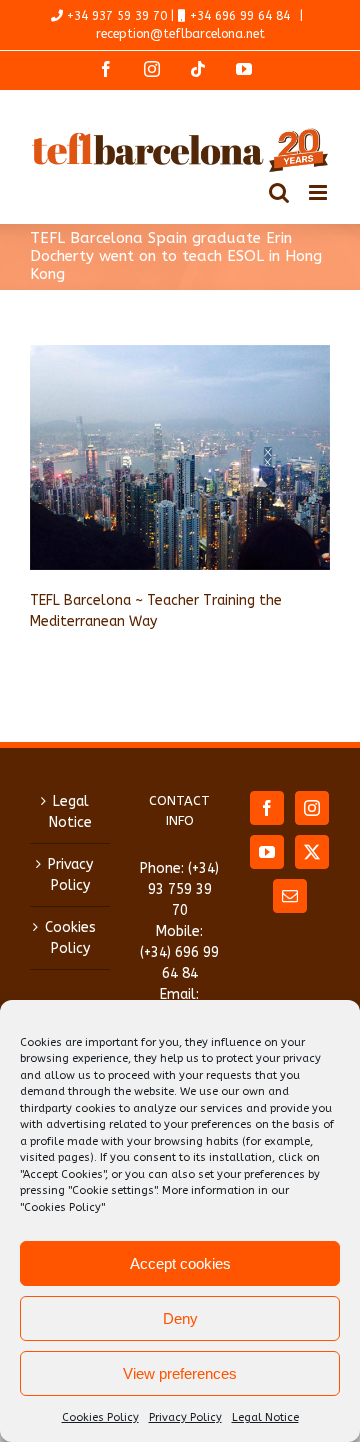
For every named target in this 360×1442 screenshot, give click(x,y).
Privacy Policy (185, 1417)
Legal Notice (265, 1417)
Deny (180, 1318)
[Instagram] (312, 808)
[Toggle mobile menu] (319, 192)
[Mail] (290, 896)
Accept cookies (180, 1263)
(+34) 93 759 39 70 (184, 889)
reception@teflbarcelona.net (180, 34)
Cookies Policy (100, 1417)
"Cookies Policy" (62, 1207)
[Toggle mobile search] (279, 192)
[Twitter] (312, 852)
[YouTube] (267, 852)
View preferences (180, 1373)
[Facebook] (267, 808)
